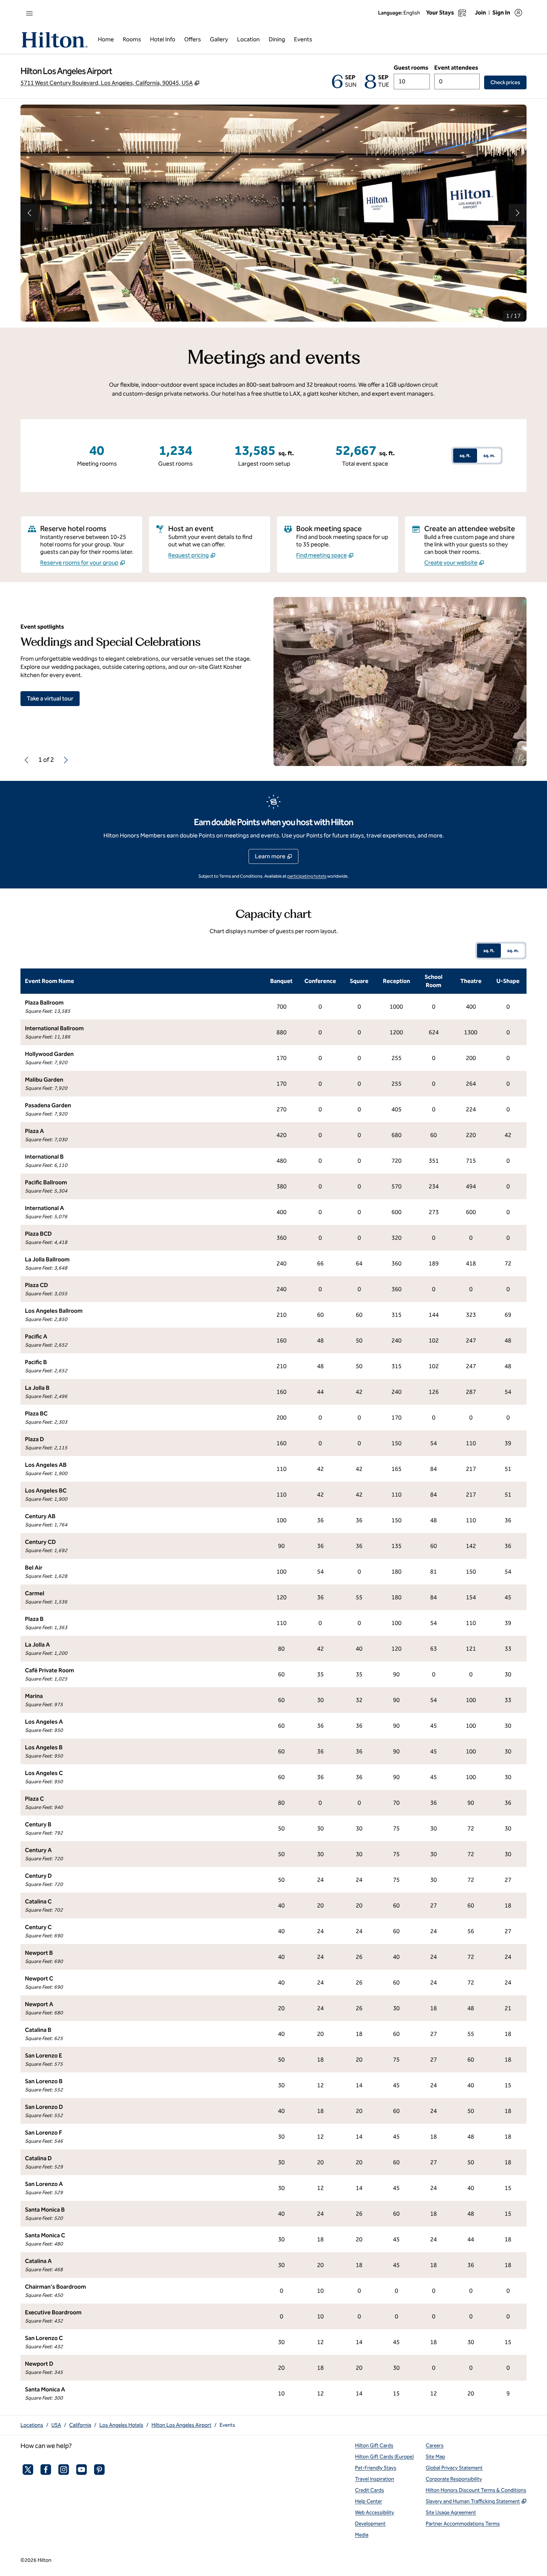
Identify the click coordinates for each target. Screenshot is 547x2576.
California (80, 2425)
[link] (83, 563)
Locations (32, 2425)
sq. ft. (465, 456)
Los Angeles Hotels (121, 2425)
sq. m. (489, 456)
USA (56, 2425)
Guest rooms (411, 68)
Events (227, 2425)
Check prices (508, 82)
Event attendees (456, 68)
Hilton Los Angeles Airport (181, 2425)
